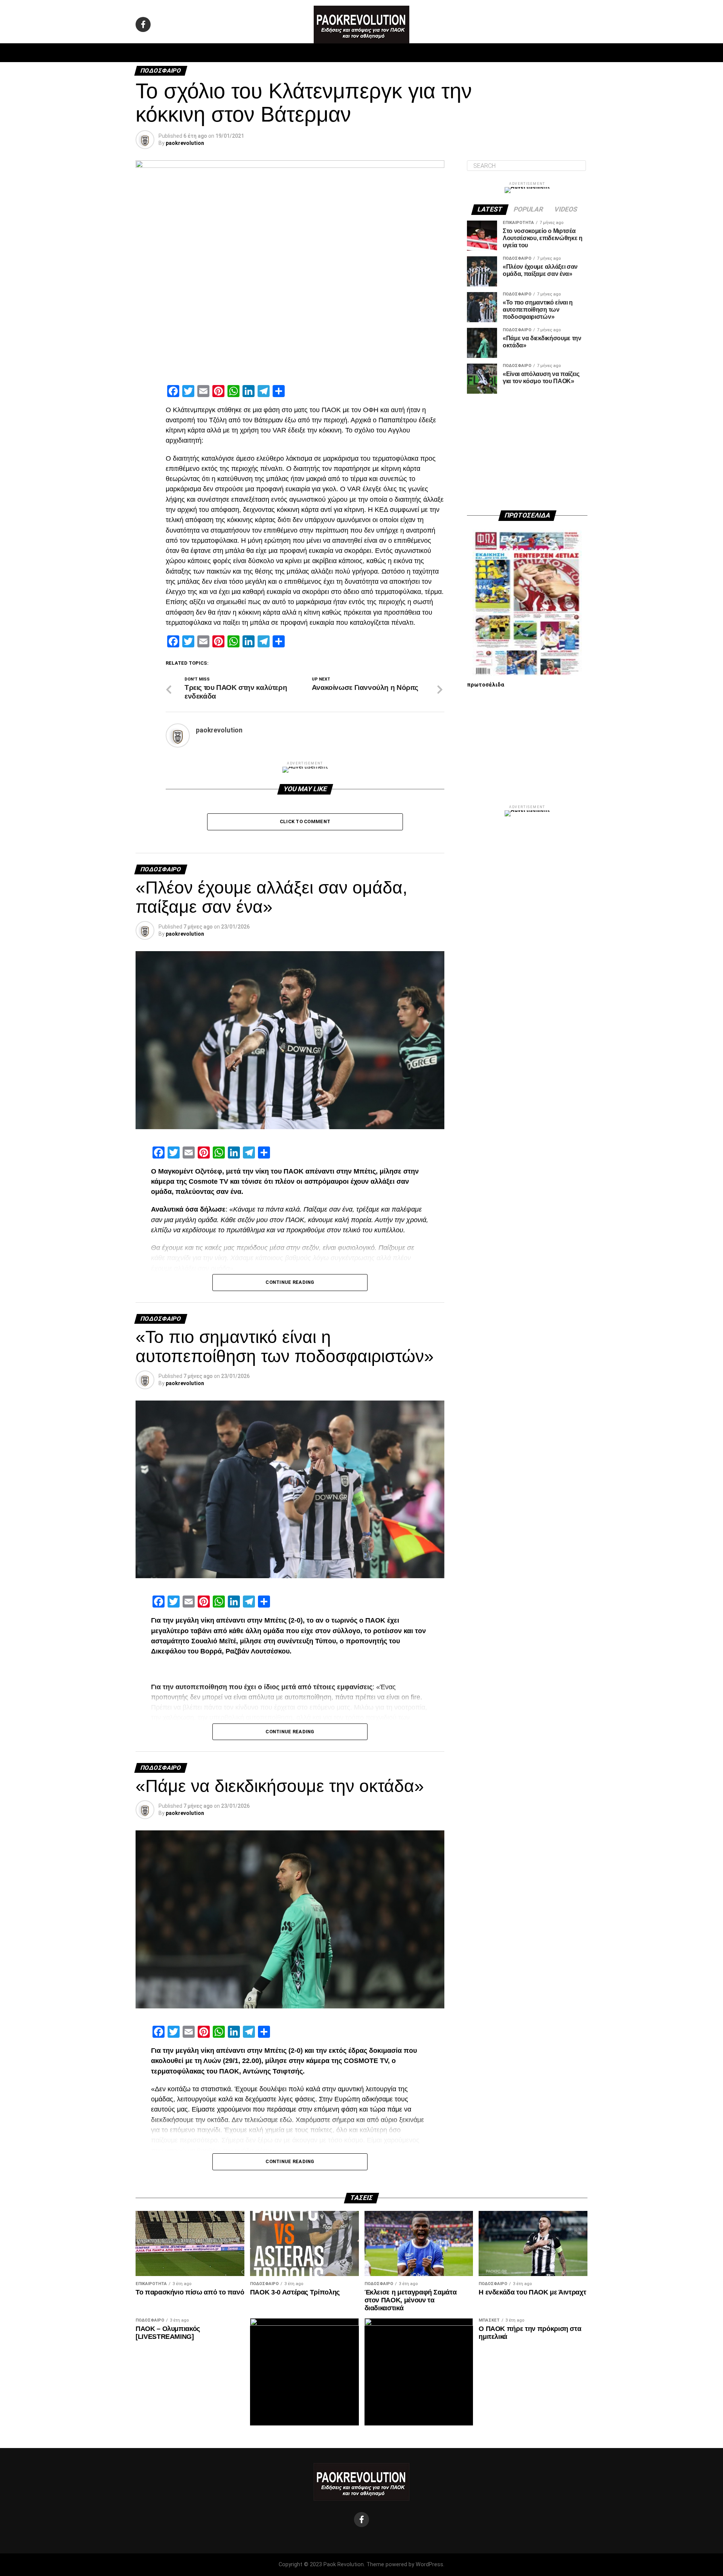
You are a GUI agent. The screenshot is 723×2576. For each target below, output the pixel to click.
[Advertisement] (527, 452)
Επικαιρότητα (382, 53)
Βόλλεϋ (342, 53)
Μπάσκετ (308, 53)
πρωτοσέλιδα (486, 685)
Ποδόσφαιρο (267, 53)
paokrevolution (185, 143)
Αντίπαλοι (426, 53)
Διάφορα (462, 53)
